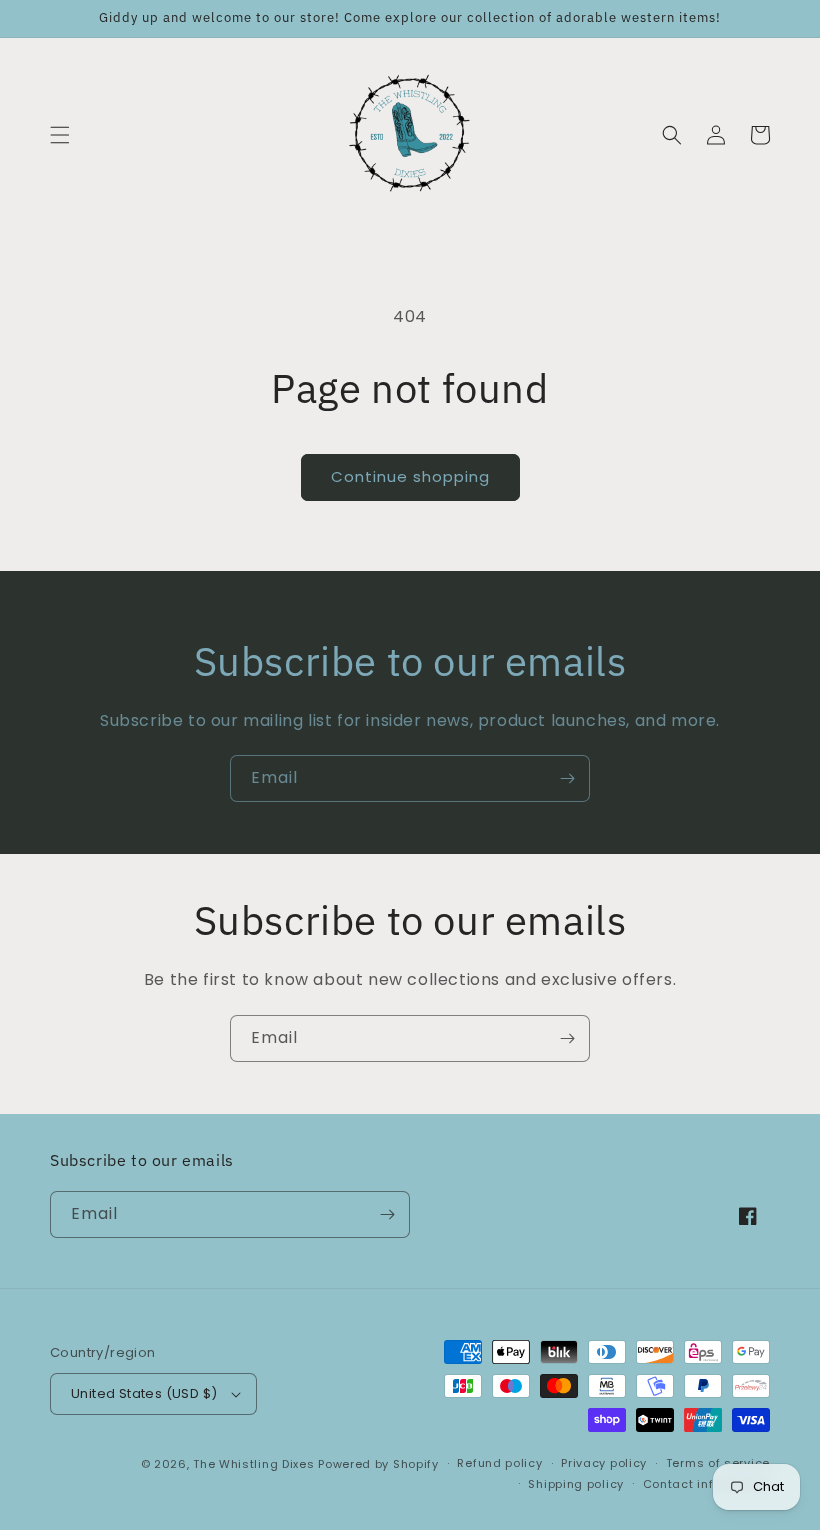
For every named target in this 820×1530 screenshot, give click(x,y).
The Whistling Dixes (255, 1464)
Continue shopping (410, 476)
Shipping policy (576, 1484)
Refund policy (499, 1463)
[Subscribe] (567, 778)
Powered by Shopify (378, 1464)
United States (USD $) (144, 1393)
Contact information (706, 1484)
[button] (60, 135)
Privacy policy (604, 1463)
